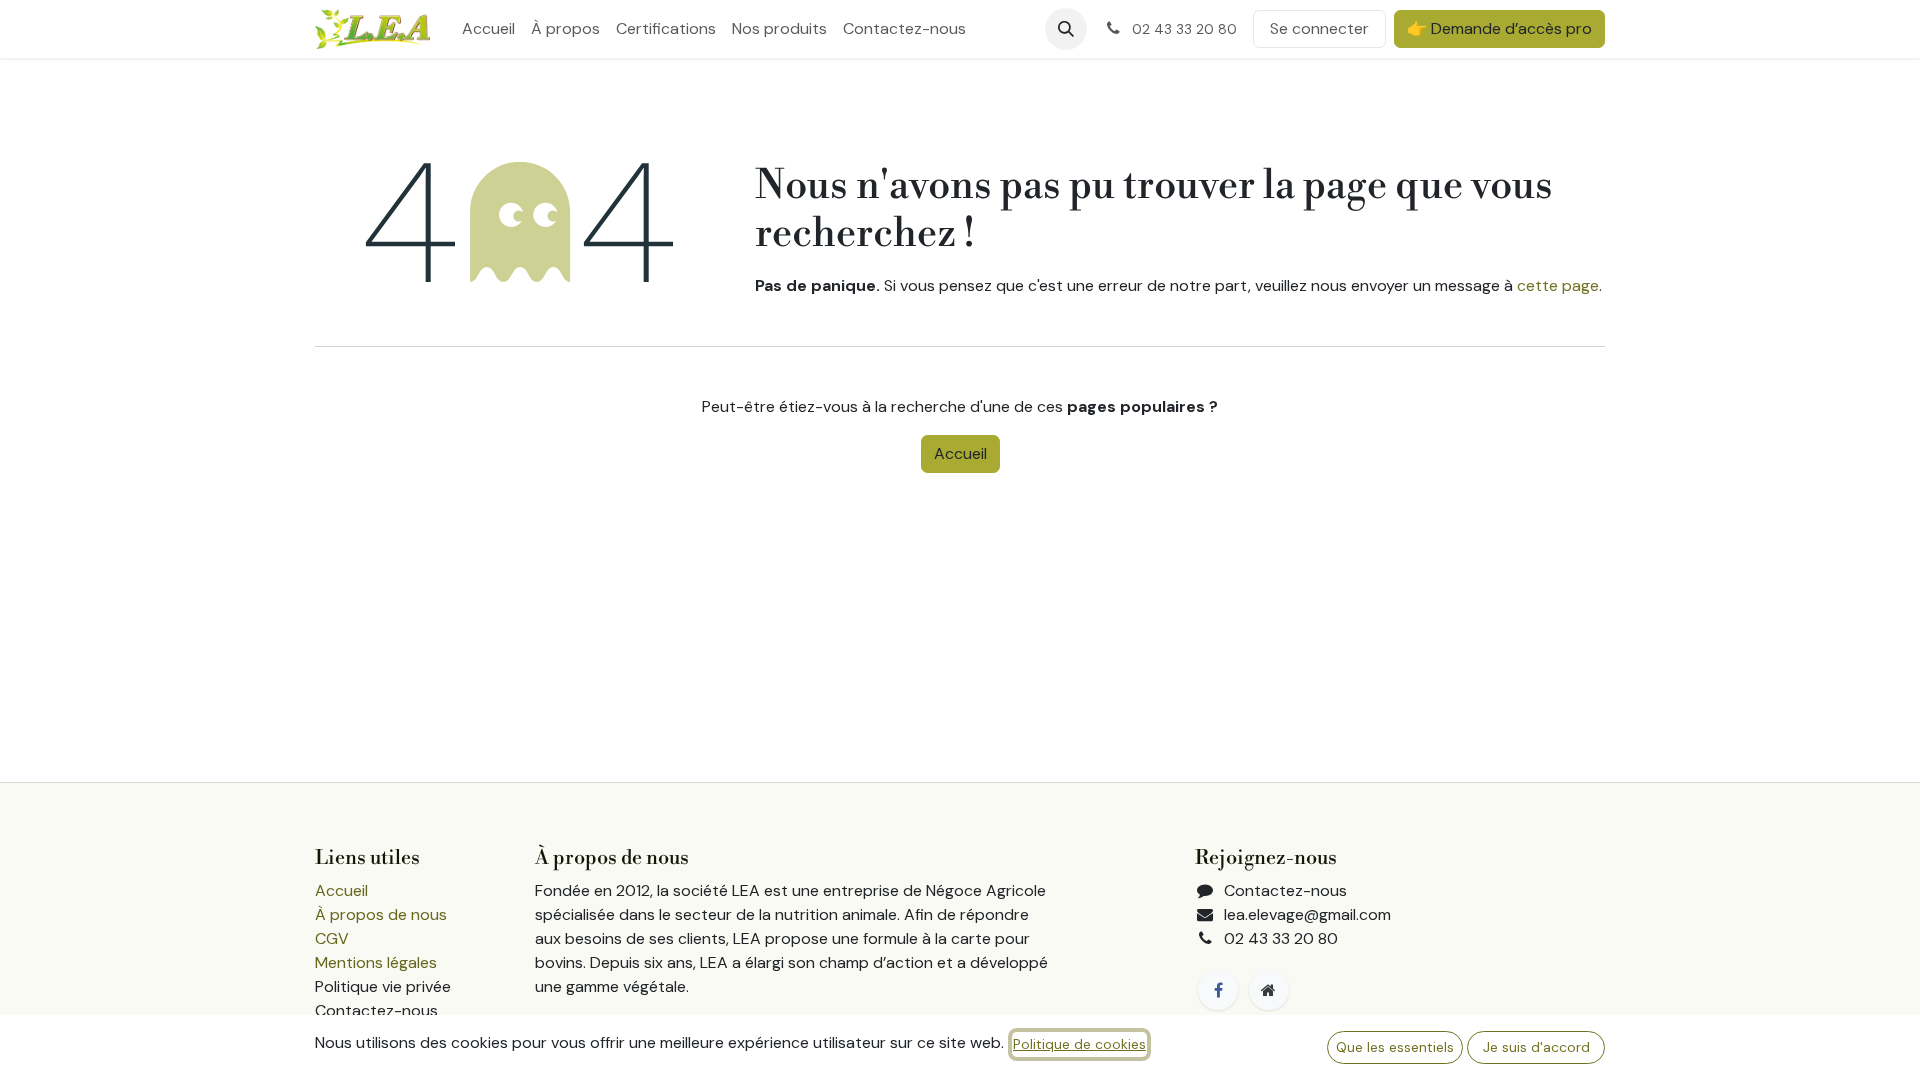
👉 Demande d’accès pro (1499, 28)
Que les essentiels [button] (1395, 1047)
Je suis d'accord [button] (1536, 1047)
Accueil (960, 453)
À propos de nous (381, 914)
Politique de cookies (1079, 1044)
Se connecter (1319, 28)
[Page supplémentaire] (1269, 990)
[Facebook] (1218, 990)
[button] (1066, 29)
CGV (332, 938)
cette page (1558, 285)
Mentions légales (376, 962)
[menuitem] (488, 29)
